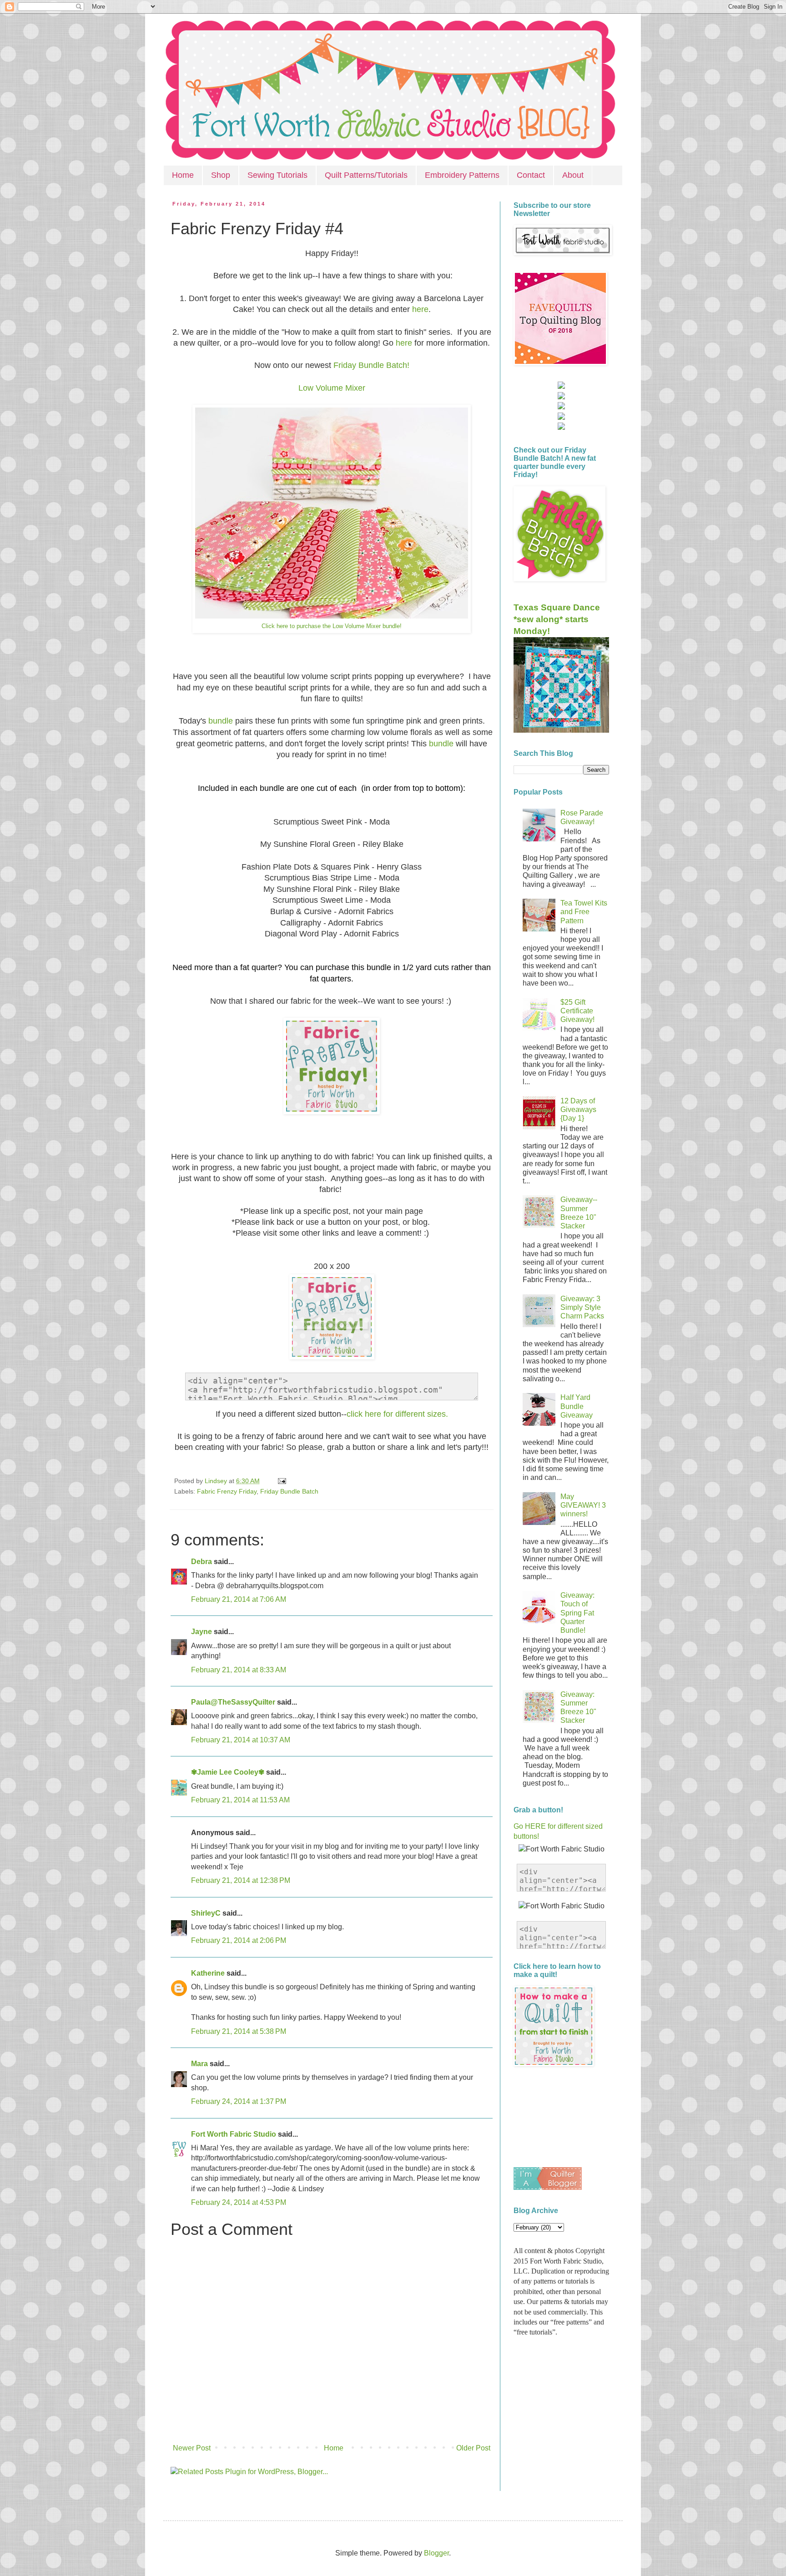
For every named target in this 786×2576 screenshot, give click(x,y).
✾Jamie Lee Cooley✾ (228, 1772)
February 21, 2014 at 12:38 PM (241, 1880)
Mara (199, 2064)
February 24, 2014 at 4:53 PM (239, 2202)
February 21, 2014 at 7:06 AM (239, 1599)
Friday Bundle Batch (289, 1491)
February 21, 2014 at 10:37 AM (241, 1740)
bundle (222, 721)
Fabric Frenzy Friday (227, 1491)
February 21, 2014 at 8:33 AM (239, 1670)
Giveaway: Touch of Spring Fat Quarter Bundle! (577, 1613)
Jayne (202, 1632)
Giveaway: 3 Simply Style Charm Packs (582, 1307)
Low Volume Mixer (332, 388)
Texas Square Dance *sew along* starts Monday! (557, 619)
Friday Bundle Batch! (371, 365)
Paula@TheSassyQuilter (233, 1702)
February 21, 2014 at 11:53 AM (240, 1800)
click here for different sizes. (397, 1414)
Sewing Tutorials (277, 175)
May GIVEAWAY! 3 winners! (583, 1505)
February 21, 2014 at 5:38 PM (239, 2031)
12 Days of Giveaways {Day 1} (578, 1109)
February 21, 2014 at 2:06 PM (239, 1940)
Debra (202, 1562)
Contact (531, 175)
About (573, 175)
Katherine (208, 1973)
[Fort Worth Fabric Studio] (561, 386)
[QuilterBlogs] (548, 2187)
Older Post (473, 2448)
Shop (221, 175)
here (419, 309)
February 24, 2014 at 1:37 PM (239, 2101)
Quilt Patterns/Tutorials (366, 175)
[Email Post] (280, 1481)
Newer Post (192, 2448)
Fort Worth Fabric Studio (234, 2134)
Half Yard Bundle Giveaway (577, 1406)
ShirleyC (206, 1913)
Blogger (436, 2553)
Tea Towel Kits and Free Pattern (584, 912)
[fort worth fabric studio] (561, 397)
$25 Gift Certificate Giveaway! (577, 1011)
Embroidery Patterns (462, 175)
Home (183, 175)
